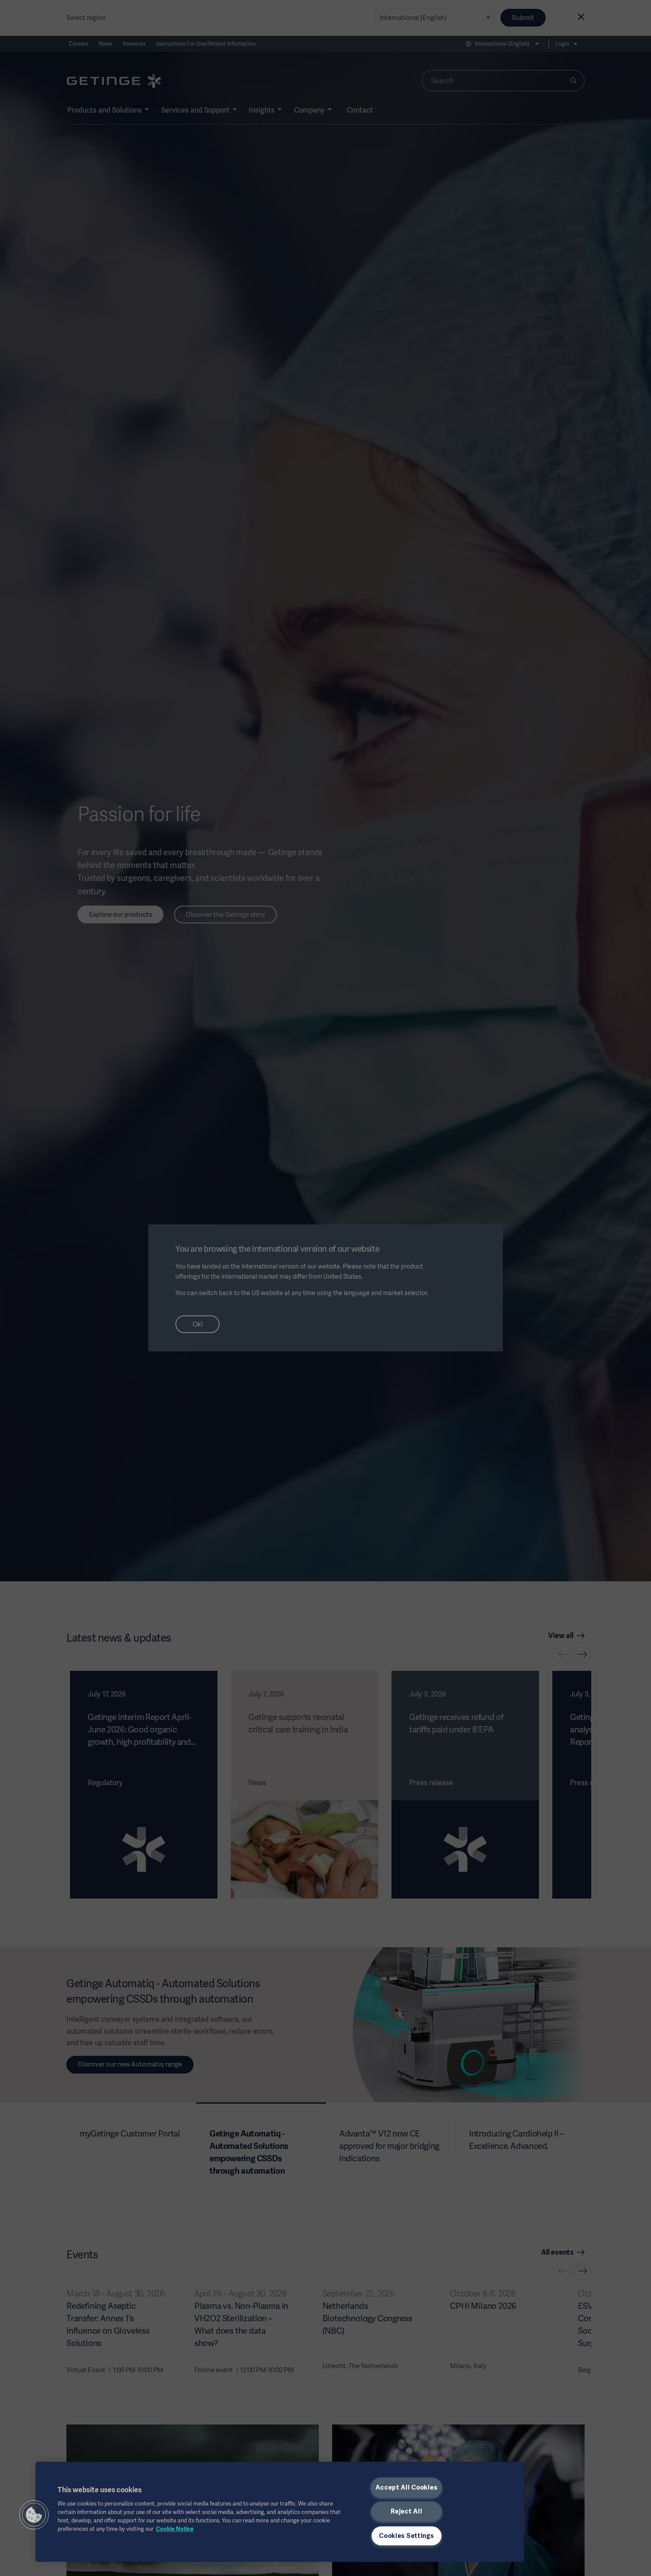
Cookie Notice (175, 2529)
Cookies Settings (407, 2536)
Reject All (406, 2511)
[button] (34, 2515)
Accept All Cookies (406, 2487)
